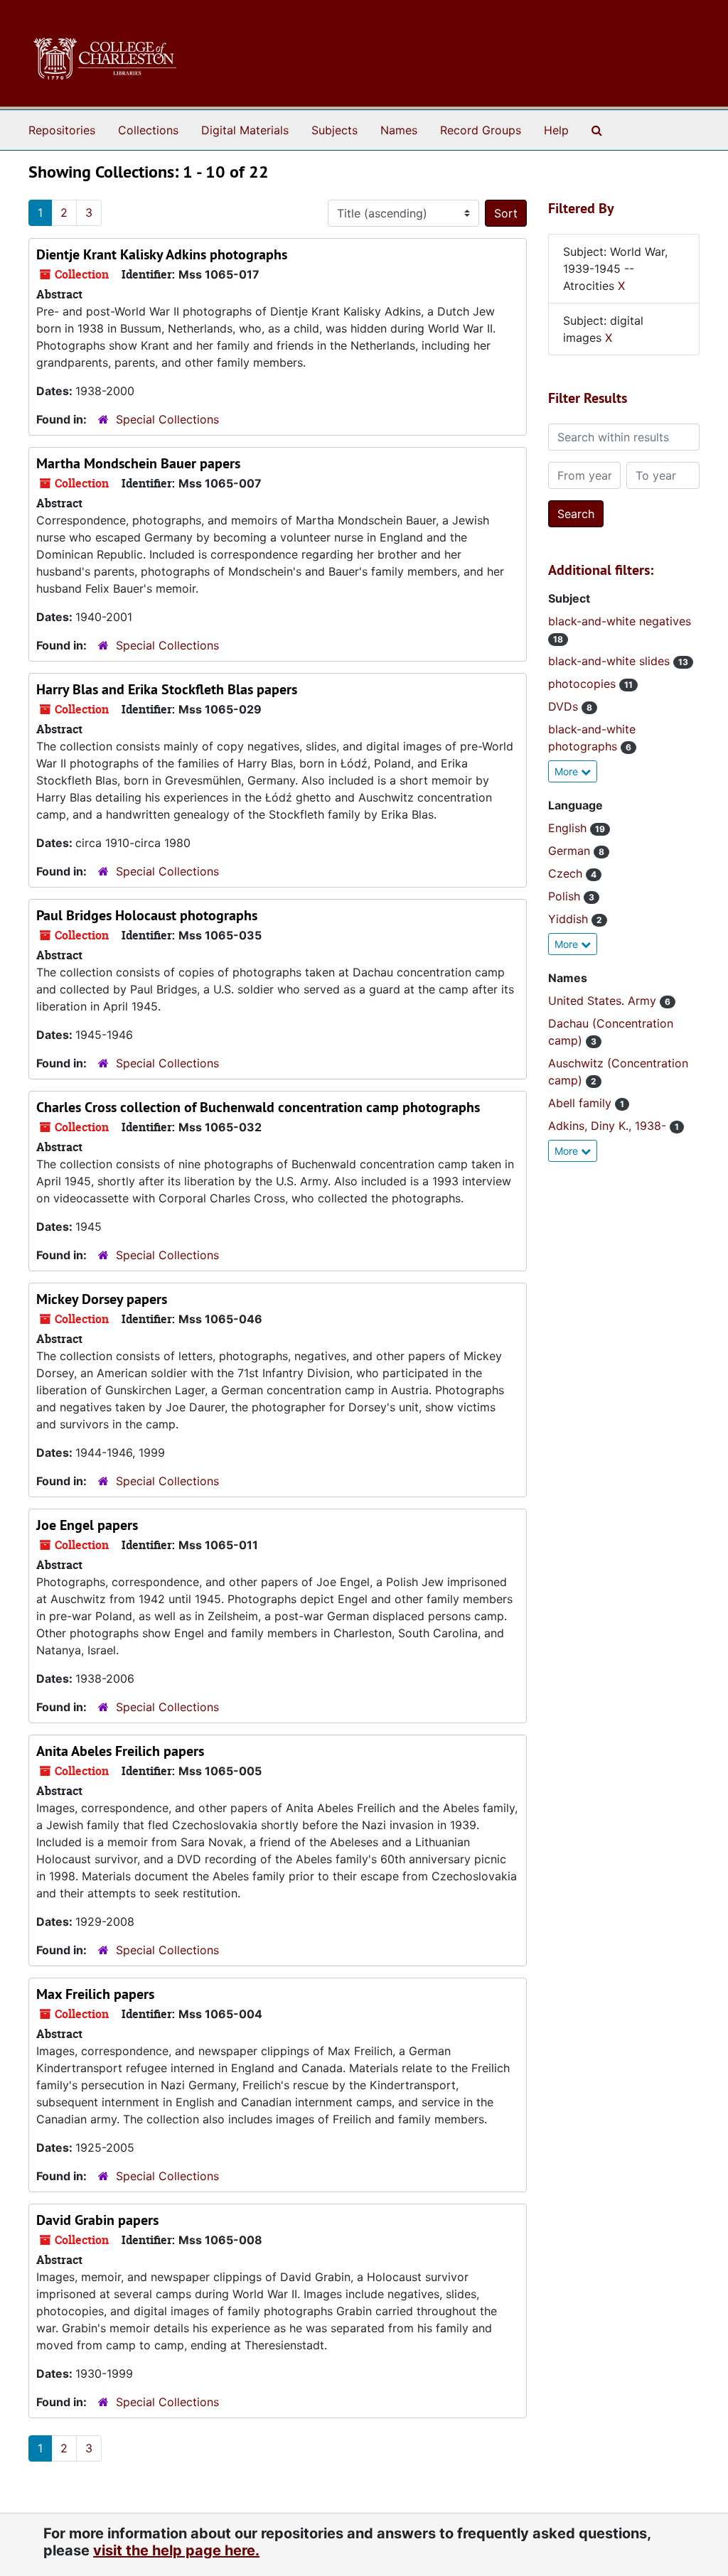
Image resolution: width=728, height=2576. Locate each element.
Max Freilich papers (95, 1994)
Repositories (62, 130)
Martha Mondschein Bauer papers (138, 463)
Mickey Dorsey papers (102, 1299)
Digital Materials (245, 130)
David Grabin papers (97, 2220)
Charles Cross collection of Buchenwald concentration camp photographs (258, 1107)
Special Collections (167, 419)
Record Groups (481, 130)
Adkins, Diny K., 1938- (609, 1126)
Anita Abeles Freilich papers (120, 1751)
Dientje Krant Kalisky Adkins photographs (162, 254)
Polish (566, 896)
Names (399, 130)
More (568, 771)
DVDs (565, 706)
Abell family (582, 1103)
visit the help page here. (176, 2550)
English (569, 828)
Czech (567, 873)
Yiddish (570, 919)
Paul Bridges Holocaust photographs (147, 915)
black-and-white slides (611, 661)
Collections (148, 130)
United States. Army (604, 1001)
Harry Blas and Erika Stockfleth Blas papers (167, 689)
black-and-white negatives (620, 621)
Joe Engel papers (87, 1525)
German (571, 851)
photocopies (584, 684)
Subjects (334, 130)
